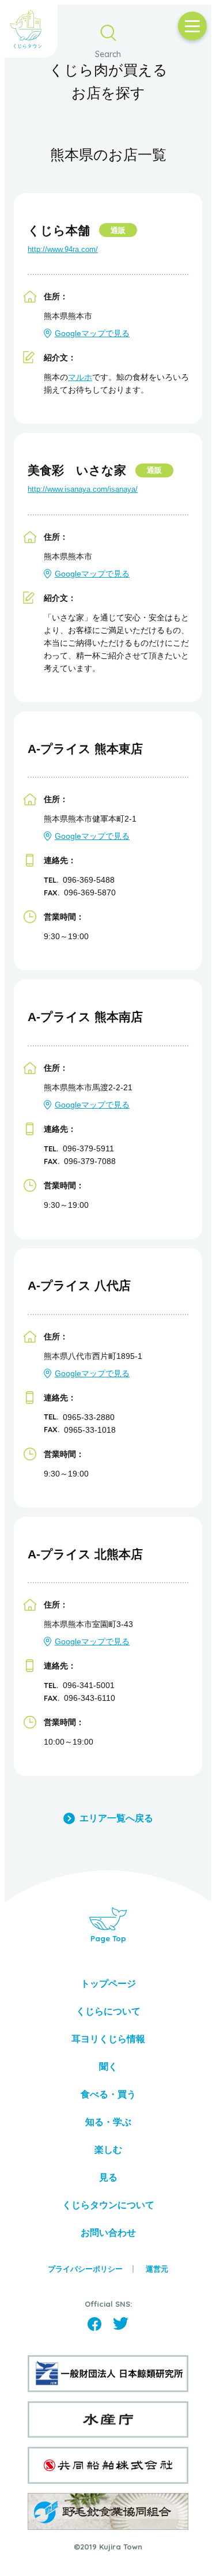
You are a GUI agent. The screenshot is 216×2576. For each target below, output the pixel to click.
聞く (108, 2067)
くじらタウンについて (108, 2205)
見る (108, 2177)
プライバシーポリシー (85, 2269)
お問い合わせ (108, 2233)
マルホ (80, 377)
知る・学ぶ (108, 2122)
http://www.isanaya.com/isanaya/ (83, 489)
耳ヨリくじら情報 (108, 2039)
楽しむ (108, 2150)
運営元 (157, 2269)
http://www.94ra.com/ (63, 249)
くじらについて (108, 2011)
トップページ (108, 1984)
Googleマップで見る (92, 333)
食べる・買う (108, 2094)
